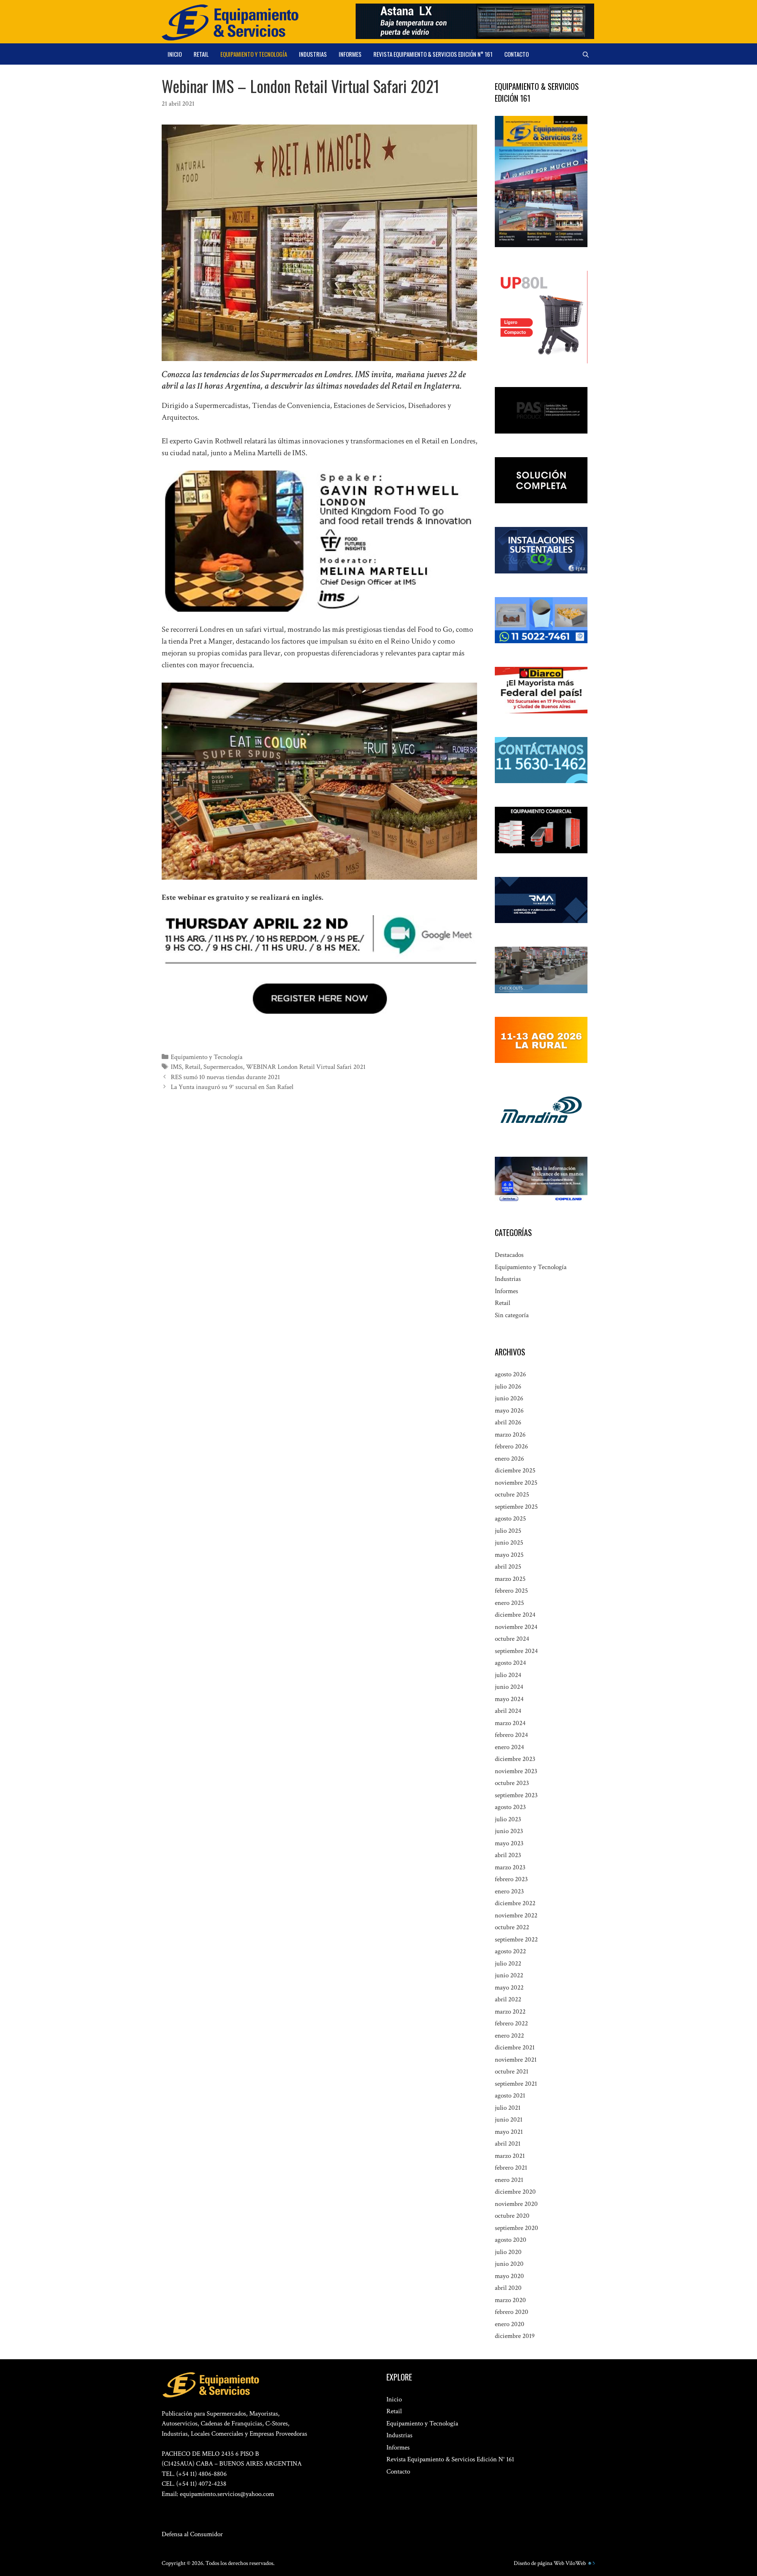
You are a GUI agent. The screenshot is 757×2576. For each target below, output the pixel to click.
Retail (201, 54)
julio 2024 (508, 1675)
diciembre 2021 (515, 2047)
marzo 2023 (510, 1867)
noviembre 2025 (516, 1483)
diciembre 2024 (515, 1615)
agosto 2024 (510, 1663)
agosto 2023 (510, 1807)
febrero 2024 (511, 1735)
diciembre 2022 (515, 1903)
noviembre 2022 (516, 1915)
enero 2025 (509, 1603)
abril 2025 (508, 1567)
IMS (176, 1067)
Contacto (516, 54)
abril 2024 (508, 1711)
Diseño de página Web (539, 2563)
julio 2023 (508, 1819)
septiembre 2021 (516, 2084)
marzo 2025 (510, 1579)
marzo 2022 (510, 2012)
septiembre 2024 (516, 1651)
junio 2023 (509, 1831)
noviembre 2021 (516, 2060)
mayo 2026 (509, 1411)
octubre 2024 (512, 1639)
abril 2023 (508, 1855)
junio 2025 (509, 1543)
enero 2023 (509, 1891)
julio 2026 (508, 1387)
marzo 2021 (510, 2156)
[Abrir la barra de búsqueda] (586, 54)
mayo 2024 (509, 1699)
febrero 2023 (511, 1879)
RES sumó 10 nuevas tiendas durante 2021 (225, 1077)
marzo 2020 (510, 2300)
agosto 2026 (510, 1374)
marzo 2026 (510, 1435)
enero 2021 (509, 2180)
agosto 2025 (510, 1519)
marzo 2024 (510, 1723)
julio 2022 (508, 1964)
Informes (350, 54)
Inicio (175, 54)
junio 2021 (509, 2120)
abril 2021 (508, 2144)
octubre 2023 (512, 1783)
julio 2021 (508, 2108)
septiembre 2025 (516, 1507)
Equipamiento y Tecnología (254, 54)
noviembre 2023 (516, 1771)
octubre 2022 (512, 1927)
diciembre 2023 (515, 1759)
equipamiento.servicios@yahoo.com (227, 2494)
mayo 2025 (509, 1555)
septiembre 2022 (516, 1939)
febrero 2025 (511, 1591)
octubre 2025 (512, 1495)
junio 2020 (509, 2264)
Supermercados (223, 1067)
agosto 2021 (510, 2096)
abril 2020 (508, 2288)
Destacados (509, 1255)
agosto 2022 (510, 1951)
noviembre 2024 (516, 1627)
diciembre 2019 (515, 2336)
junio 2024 (509, 1687)
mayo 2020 (509, 2276)
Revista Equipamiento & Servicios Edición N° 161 (433, 54)
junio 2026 (509, 1398)
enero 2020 (510, 2324)
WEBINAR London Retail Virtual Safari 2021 (306, 1067)
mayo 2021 (509, 2132)
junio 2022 (509, 1975)
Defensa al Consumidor (192, 2534)
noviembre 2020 (516, 2204)
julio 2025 (508, 1531)
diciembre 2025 (515, 1470)
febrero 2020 (512, 2312)
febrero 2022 (511, 2023)
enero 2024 (509, 1747)
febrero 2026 (511, 1446)
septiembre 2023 (516, 1795)
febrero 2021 (511, 2168)
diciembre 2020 (515, 2192)
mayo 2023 (509, 1843)
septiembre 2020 (516, 2228)
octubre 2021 (512, 2072)
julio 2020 (508, 2252)
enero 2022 (509, 2036)
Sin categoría (512, 1315)
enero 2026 (509, 1459)
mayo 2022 (509, 1988)
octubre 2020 (512, 2216)
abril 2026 (508, 1422)
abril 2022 (508, 1999)
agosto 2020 (511, 2240)
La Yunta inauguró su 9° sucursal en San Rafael (232, 1087)
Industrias (313, 54)
